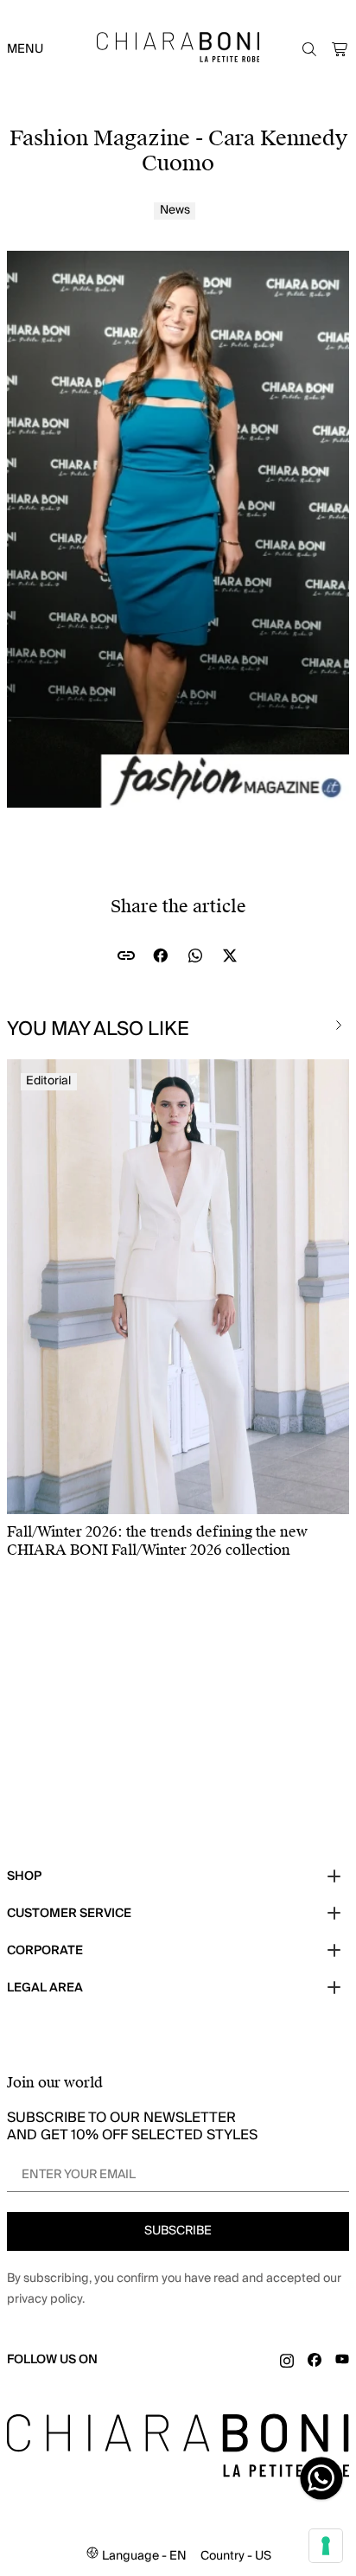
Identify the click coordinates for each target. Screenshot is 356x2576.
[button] (340, 49)
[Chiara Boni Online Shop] (178, 47)
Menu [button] (25, 49)
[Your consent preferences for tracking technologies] (326, 2546)
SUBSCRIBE (178, 2231)
